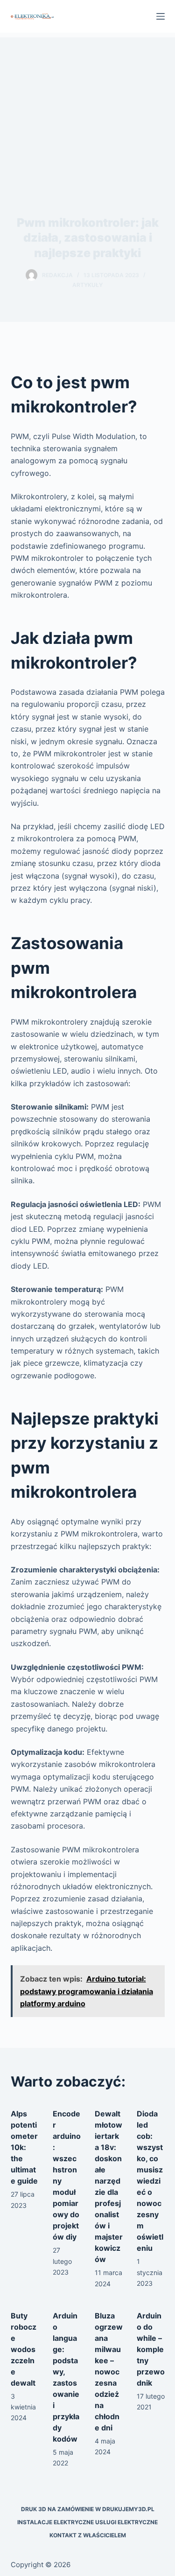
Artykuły (87, 285)
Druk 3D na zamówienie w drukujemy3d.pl (88, 2509)
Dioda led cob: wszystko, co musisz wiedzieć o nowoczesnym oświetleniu (150, 2181)
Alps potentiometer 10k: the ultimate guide (24, 2147)
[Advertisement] (87, 107)
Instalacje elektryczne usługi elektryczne (87, 2522)
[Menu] (161, 16)
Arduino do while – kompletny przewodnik (151, 2349)
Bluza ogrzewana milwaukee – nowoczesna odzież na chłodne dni (109, 2372)
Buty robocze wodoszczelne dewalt (24, 2349)
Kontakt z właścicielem (88, 2535)
